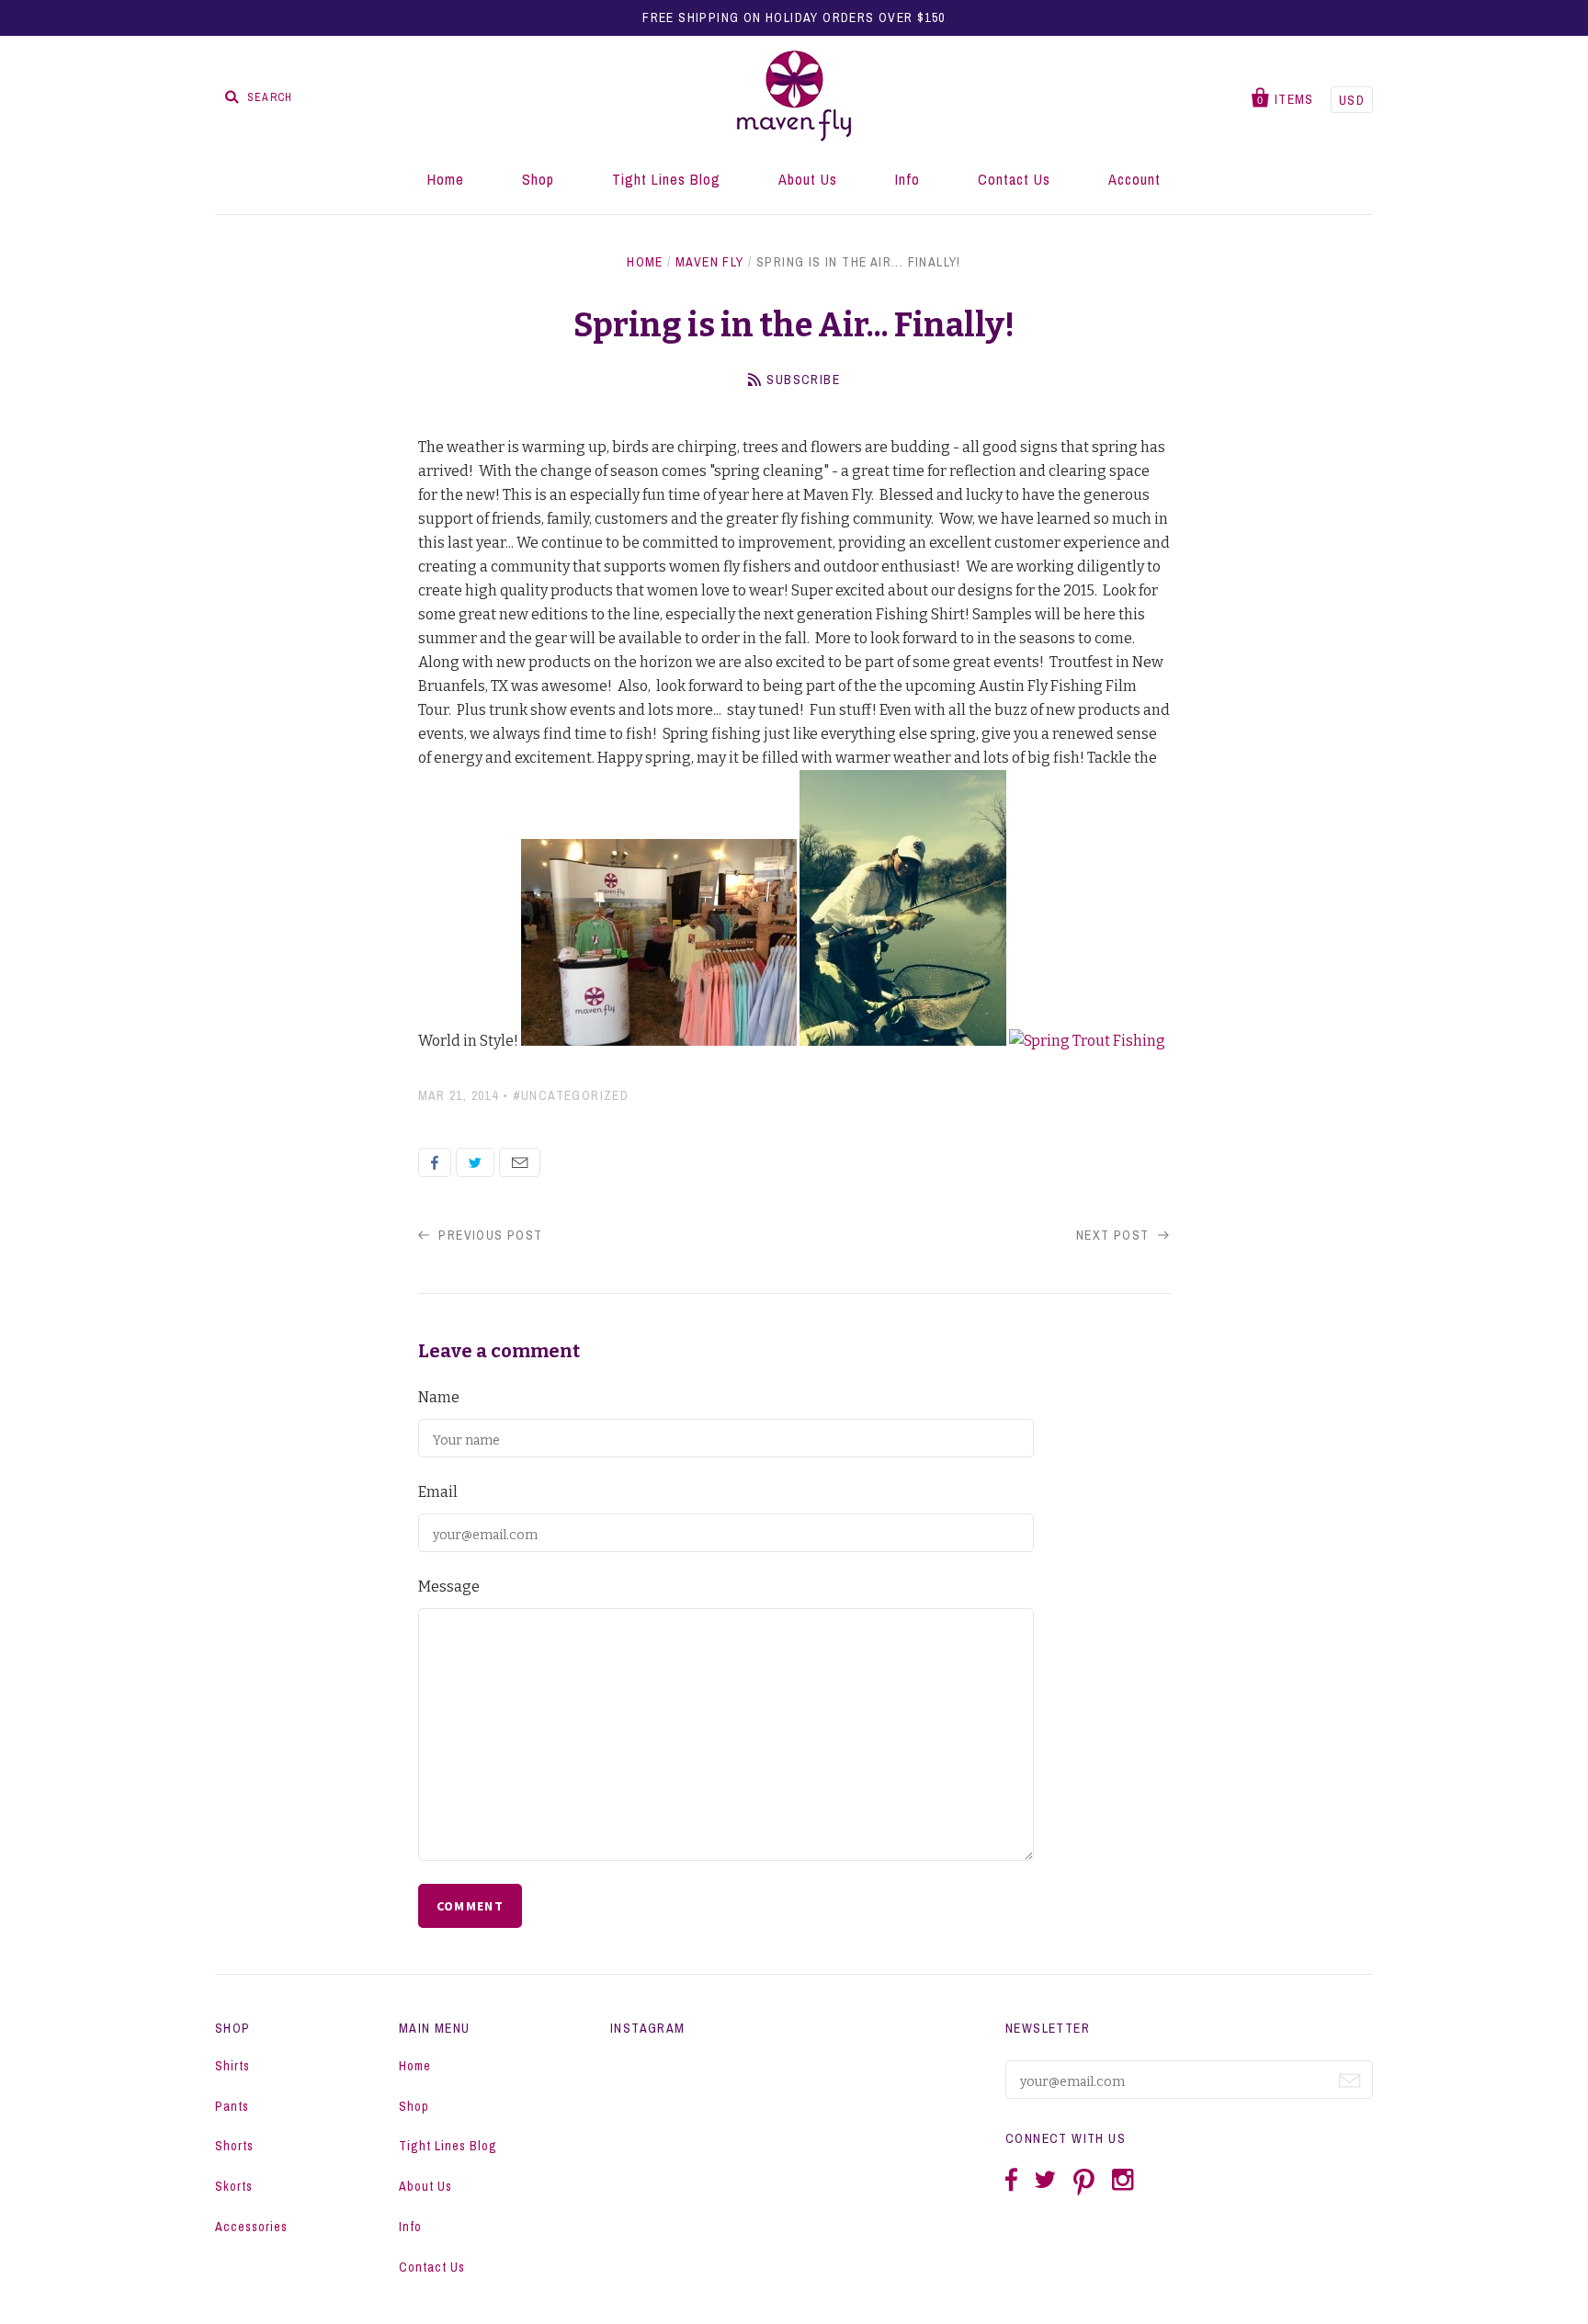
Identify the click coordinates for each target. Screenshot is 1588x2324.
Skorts (234, 2186)
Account (1134, 179)
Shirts (233, 2066)
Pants (232, 2106)
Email (520, 1162)
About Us (808, 179)
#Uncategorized (571, 1095)
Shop (538, 179)
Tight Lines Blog (666, 179)
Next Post (1115, 1235)
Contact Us (1014, 179)
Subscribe (803, 380)
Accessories (251, 2227)
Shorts (234, 2146)
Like (435, 1162)
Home (446, 179)
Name (439, 1397)
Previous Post (489, 1235)
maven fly (710, 262)
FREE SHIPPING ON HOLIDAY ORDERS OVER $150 (794, 17)
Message (449, 1587)
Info (907, 179)
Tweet (475, 1162)
